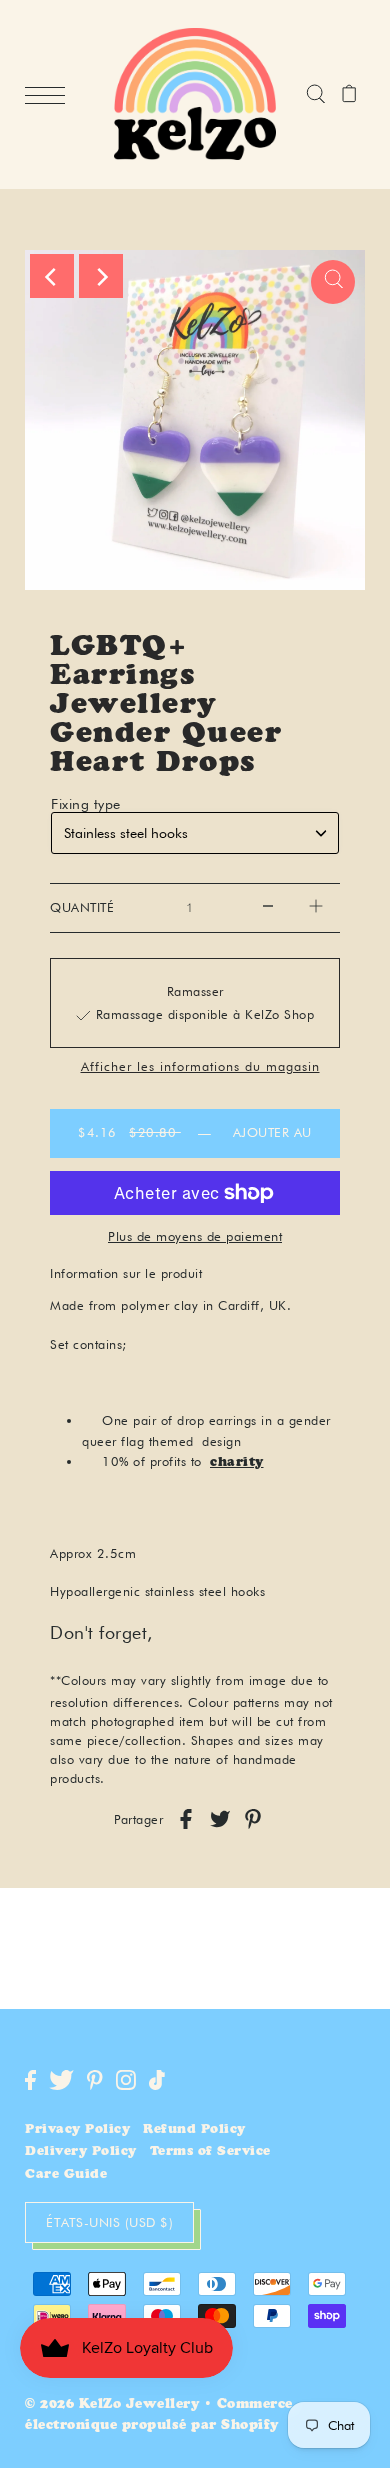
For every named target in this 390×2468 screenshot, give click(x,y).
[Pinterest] (95, 2080)
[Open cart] (349, 95)
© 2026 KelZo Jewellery (112, 2405)
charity (237, 1463)
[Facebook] (30, 2080)
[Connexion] (315, 95)
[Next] (101, 276)
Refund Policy (194, 2130)
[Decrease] (268, 908)
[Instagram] (126, 2080)
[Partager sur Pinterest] (253, 1819)
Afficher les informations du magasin (200, 1067)
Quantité (82, 907)
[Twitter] (61, 2080)
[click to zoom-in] (333, 282)
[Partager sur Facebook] (186, 1819)
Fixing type (86, 804)
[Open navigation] (50, 95)
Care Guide (66, 2175)
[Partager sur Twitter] (220, 1819)
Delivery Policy (81, 2152)
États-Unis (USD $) (109, 2222)
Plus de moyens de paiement (195, 1236)
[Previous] (52, 276)
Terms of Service (210, 2152)
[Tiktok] (157, 2080)
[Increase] (316, 908)
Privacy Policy (77, 2130)
